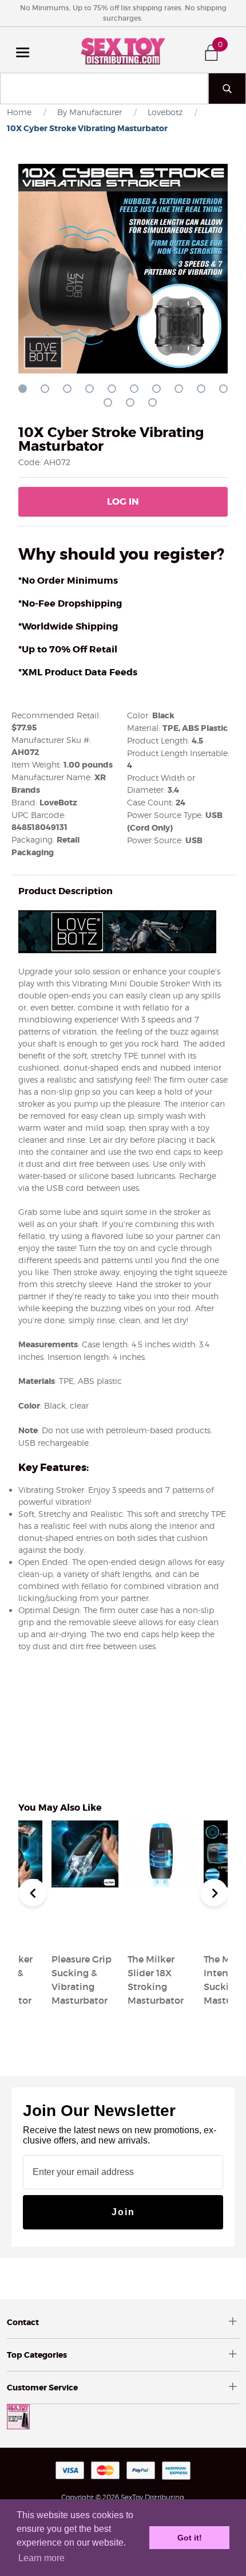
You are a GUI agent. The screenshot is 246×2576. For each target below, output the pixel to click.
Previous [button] (33, 1893)
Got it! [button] (190, 2538)
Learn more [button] (41, 2558)
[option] (161, 1915)
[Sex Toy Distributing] (123, 50)
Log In (123, 502)
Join (123, 2212)
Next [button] (214, 1893)
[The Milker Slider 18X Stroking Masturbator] (161, 1932)
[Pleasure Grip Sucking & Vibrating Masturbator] (85, 1932)
